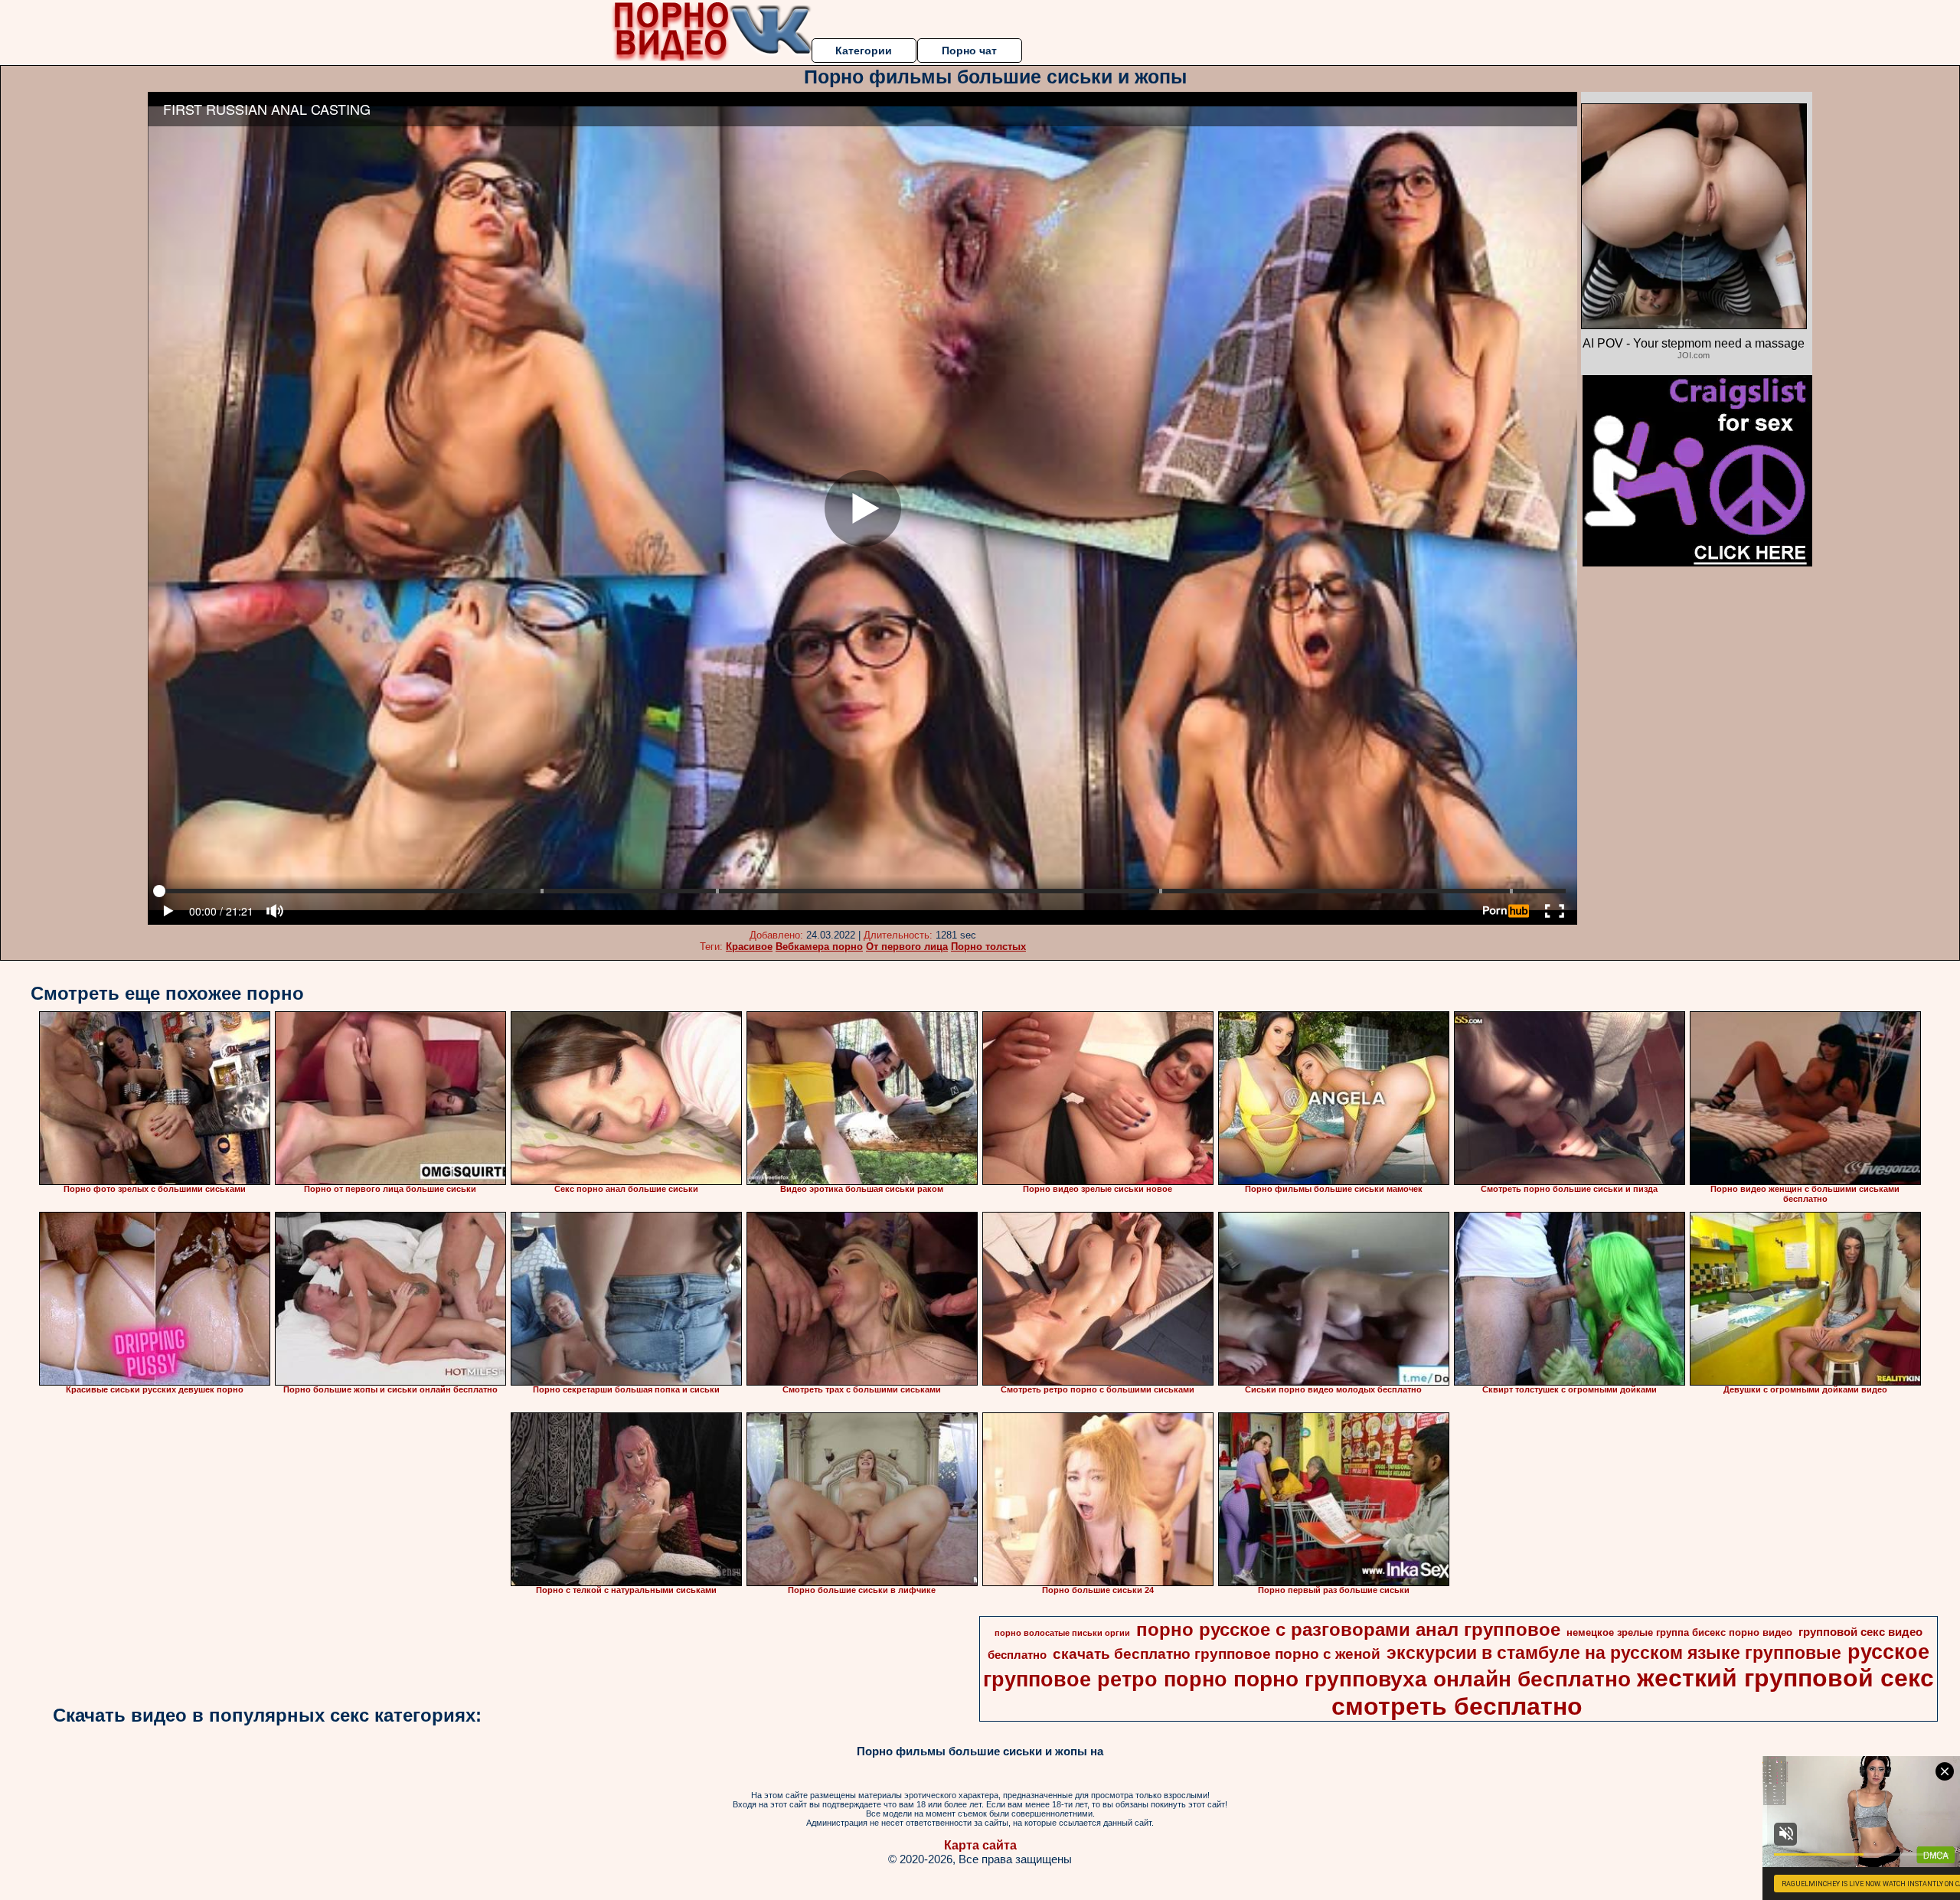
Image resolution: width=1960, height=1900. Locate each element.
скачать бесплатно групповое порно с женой (1217, 1654)
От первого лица (907, 947)
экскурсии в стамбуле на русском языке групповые (1614, 1653)
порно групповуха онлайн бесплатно (1432, 1679)
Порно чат (969, 51)
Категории (864, 51)
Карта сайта (980, 1845)
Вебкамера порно (819, 947)
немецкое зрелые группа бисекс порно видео (1679, 1632)
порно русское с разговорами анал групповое (1348, 1629)
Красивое (749, 947)
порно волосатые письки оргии (1062, 1633)
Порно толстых (988, 947)
